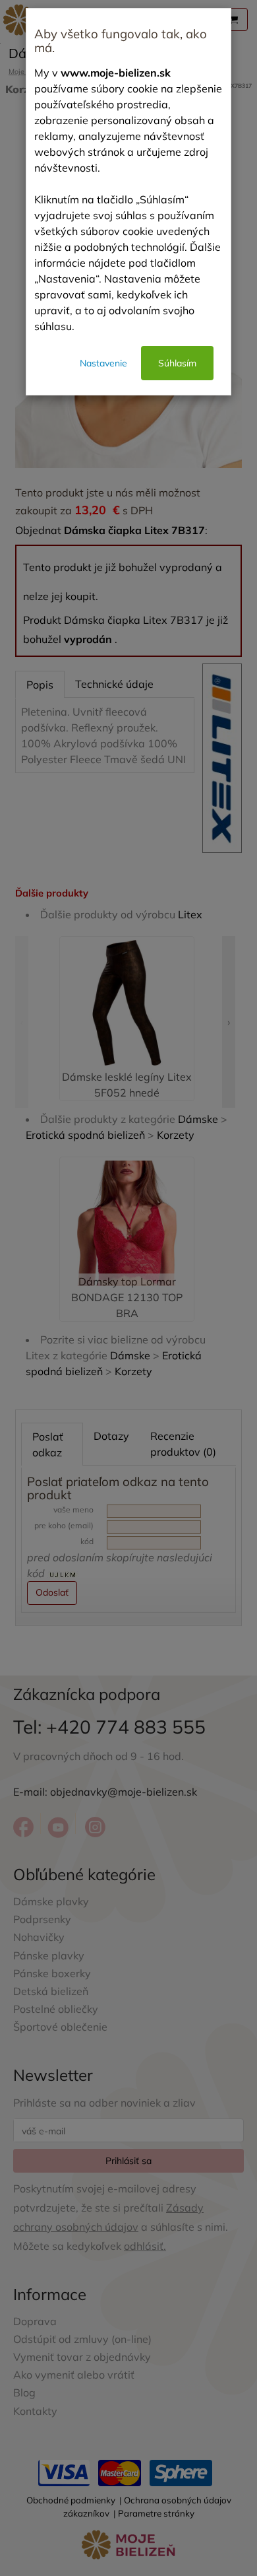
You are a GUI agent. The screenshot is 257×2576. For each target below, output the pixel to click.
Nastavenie (103, 363)
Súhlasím (177, 363)
